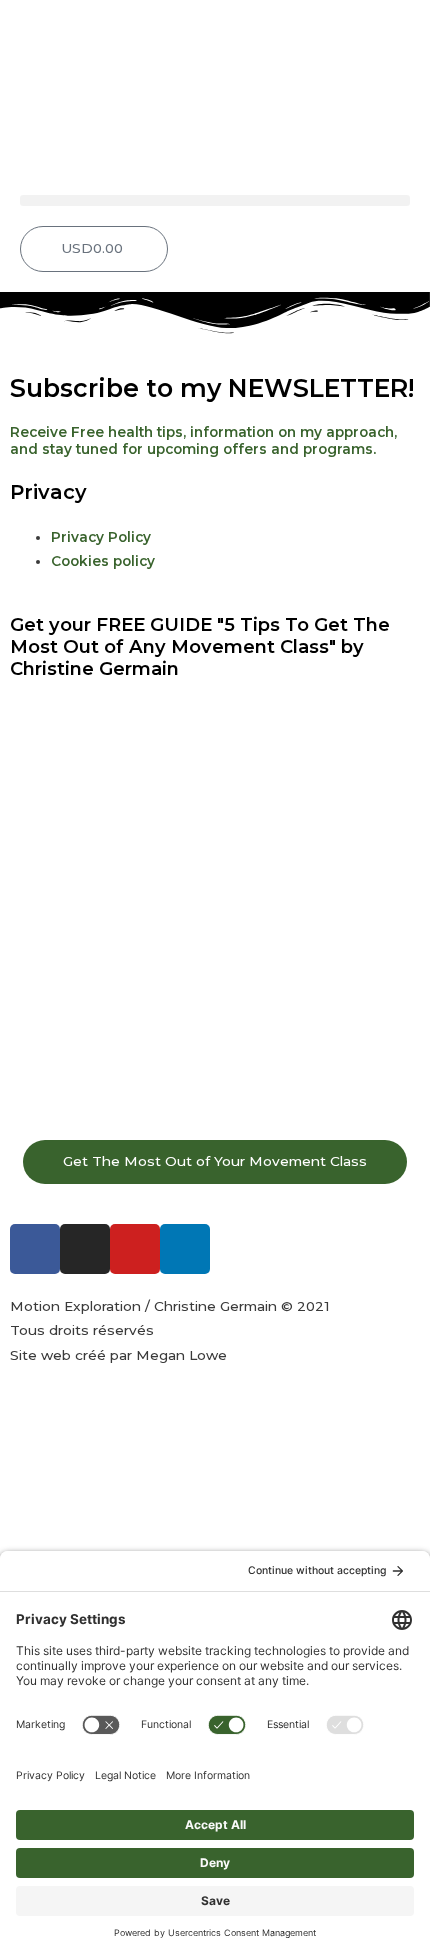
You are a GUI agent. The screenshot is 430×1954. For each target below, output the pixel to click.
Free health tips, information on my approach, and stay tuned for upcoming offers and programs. (205, 440)
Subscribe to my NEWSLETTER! (212, 388)
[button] (215, 200)
